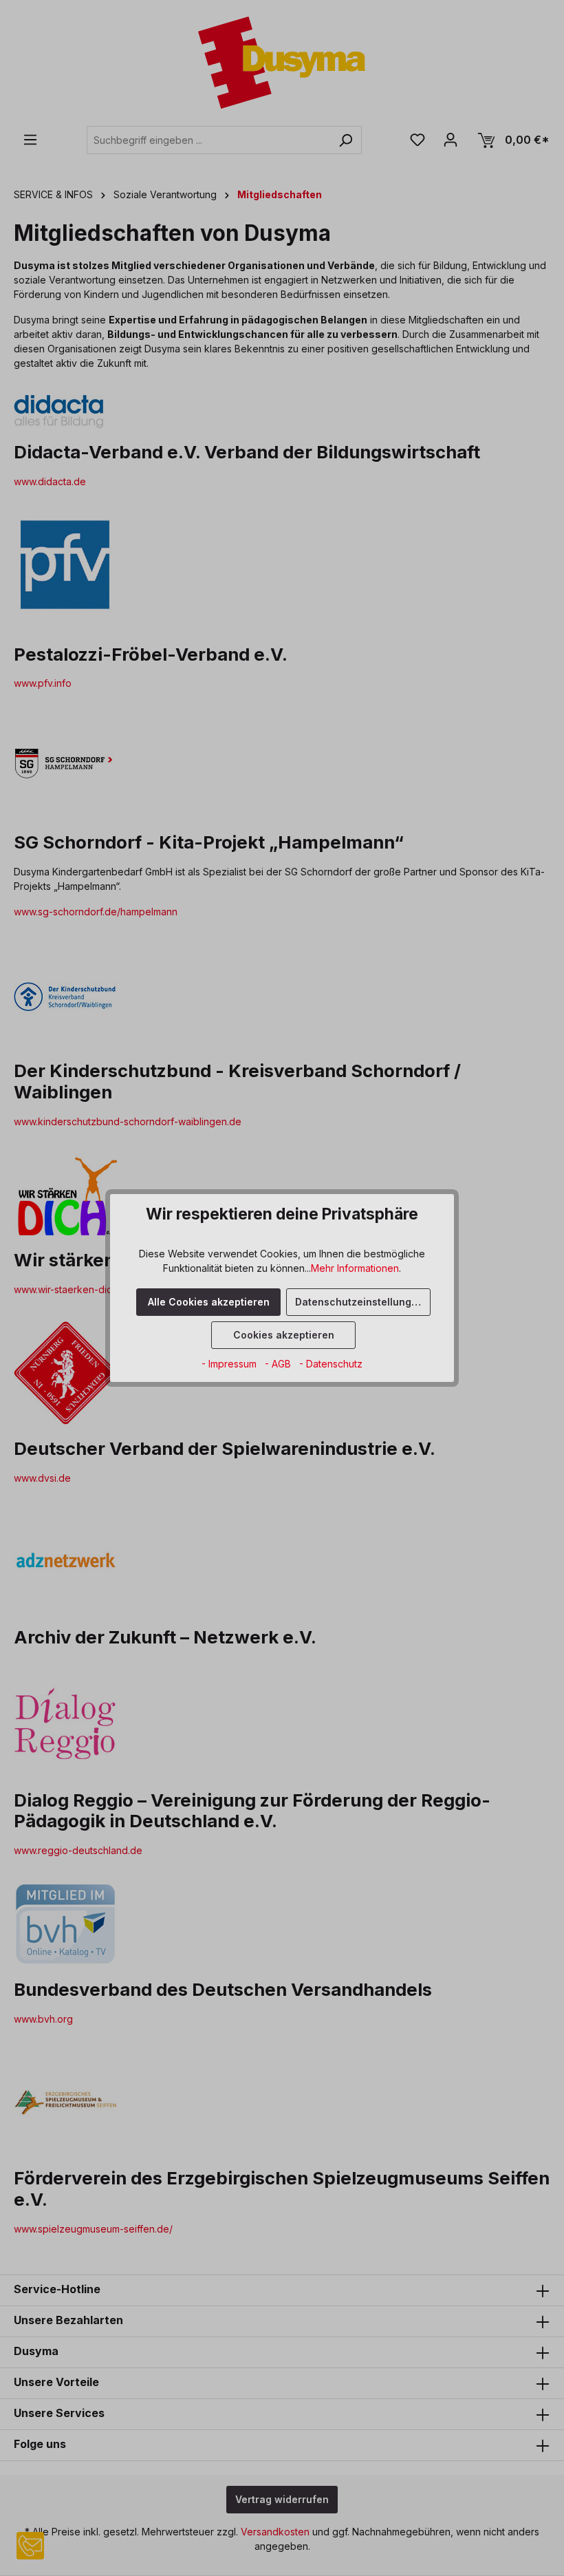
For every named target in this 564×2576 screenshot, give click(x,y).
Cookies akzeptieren (284, 1335)
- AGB (279, 1364)
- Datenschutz (331, 1364)
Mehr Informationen (355, 1268)
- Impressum (230, 1364)
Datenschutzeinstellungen (359, 1302)
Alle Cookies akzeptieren (209, 1302)
